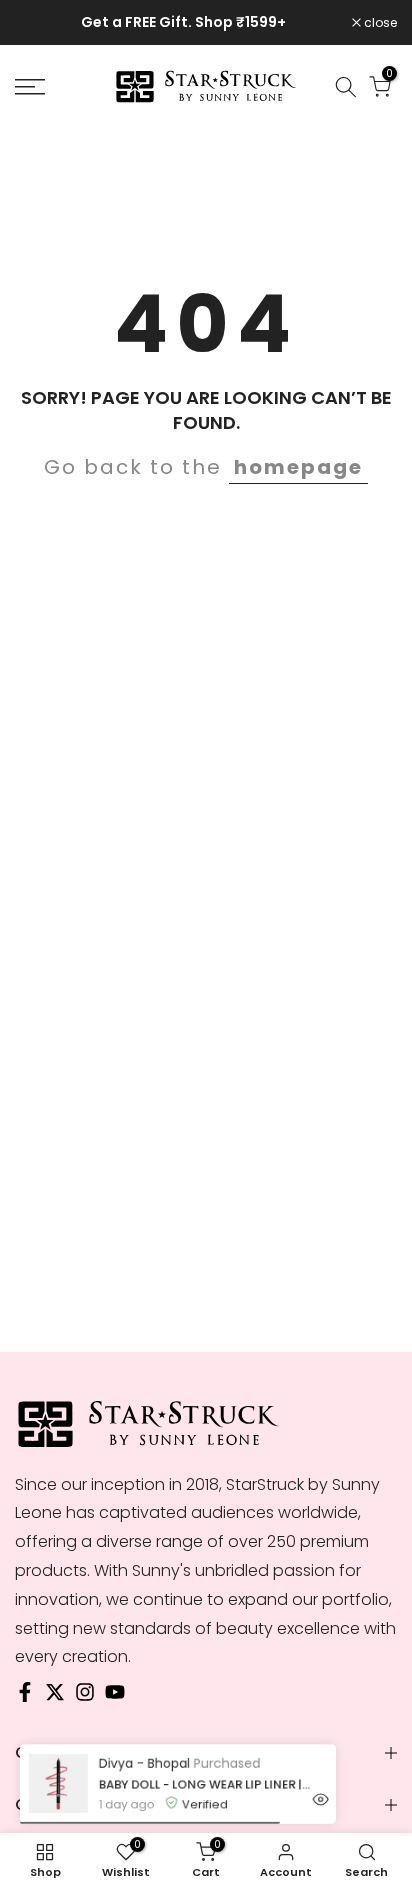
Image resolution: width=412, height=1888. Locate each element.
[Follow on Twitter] (55, 1697)
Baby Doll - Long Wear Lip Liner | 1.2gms (206, 1784)
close (379, 23)
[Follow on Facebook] (25, 1697)
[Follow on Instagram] (85, 1697)
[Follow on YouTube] (115, 1697)
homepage (298, 467)
